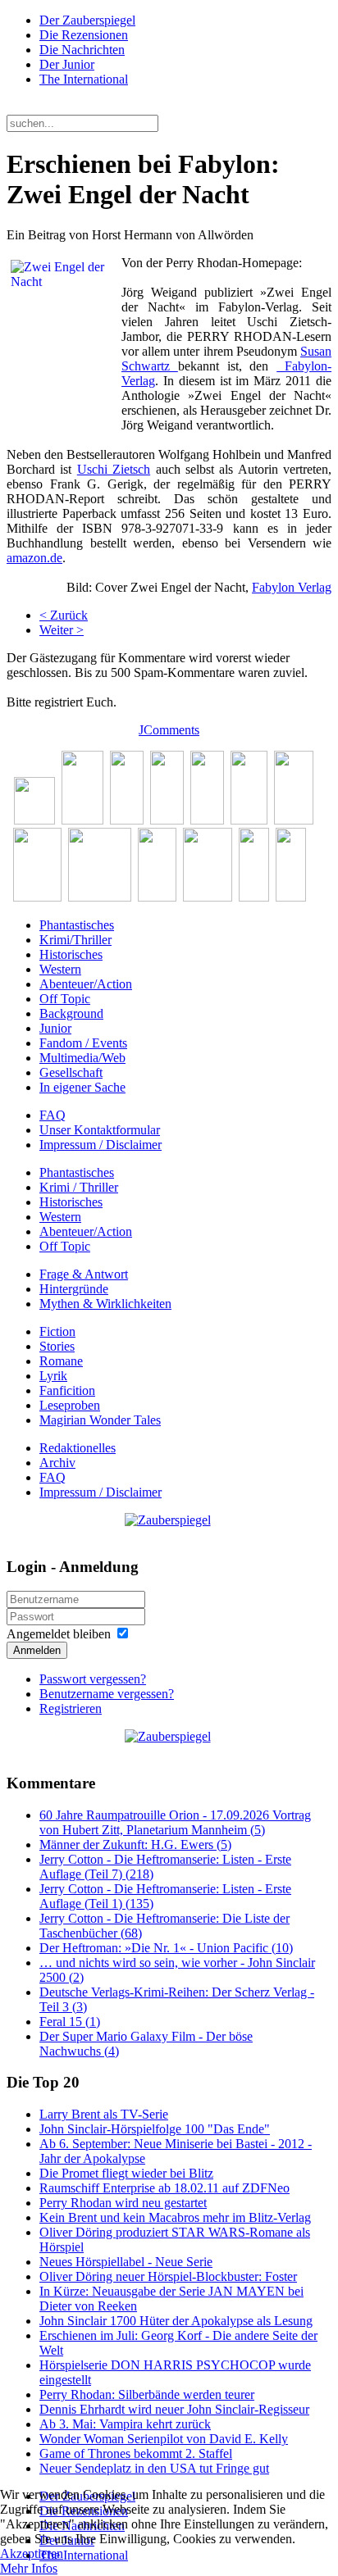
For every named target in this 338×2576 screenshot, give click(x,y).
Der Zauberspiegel (87, 20)
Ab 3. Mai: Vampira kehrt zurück (125, 2424)
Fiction (57, 1331)
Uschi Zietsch (114, 469)
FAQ (53, 1115)
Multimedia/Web (82, 1058)
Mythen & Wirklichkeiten (105, 1304)
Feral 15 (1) (70, 2022)
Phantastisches (77, 925)
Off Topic (65, 999)
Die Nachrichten (82, 50)
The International (84, 79)
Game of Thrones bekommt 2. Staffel (136, 2453)
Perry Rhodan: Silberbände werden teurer (147, 2394)
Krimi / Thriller (79, 1187)
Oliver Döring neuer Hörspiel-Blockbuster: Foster (168, 2276)
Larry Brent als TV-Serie (104, 2114)
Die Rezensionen (84, 35)
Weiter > (62, 630)
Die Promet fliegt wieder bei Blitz (126, 2173)
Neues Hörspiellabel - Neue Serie (126, 2262)
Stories (57, 1346)
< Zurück (64, 615)
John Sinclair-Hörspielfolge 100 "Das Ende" (155, 2129)
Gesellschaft (71, 1072)
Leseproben (70, 1405)
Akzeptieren (32, 2553)
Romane (61, 1361)
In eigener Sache (82, 1087)
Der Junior (67, 64)
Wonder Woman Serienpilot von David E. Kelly (164, 2439)
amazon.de (34, 558)
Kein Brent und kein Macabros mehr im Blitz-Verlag (175, 2217)
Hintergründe (74, 1289)
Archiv (57, 1463)
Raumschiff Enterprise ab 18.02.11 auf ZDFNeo (164, 2188)
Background (71, 1013)
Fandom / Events (83, 1043)
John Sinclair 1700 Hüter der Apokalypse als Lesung (176, 2321)
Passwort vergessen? (93, 1679)
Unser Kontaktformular (100, 1130)
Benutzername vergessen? (107, 1694)
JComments (169, 730)
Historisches (71, 954)
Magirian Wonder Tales (100, 1420)
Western (60, 969)
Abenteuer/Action (86, 984)
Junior (55, 1028)
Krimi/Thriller (75, 940)
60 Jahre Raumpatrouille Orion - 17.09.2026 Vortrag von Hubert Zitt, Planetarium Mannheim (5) (175, 1822)
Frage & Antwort (84, 1274)
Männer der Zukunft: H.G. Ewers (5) (135, 1845)
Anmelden (37, 1650)
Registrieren (71, 1708)
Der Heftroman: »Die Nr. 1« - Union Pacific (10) (166, 1948)
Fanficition (67, 1390)
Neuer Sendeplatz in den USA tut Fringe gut (154, 2468)
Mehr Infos (29, 2568)
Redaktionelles (78, 1448)
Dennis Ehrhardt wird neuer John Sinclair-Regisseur (174, 2409)
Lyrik (53, 1376)
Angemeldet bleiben (59, 1634)
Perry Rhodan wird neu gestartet (123, 2203)
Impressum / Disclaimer (100, 1145)
